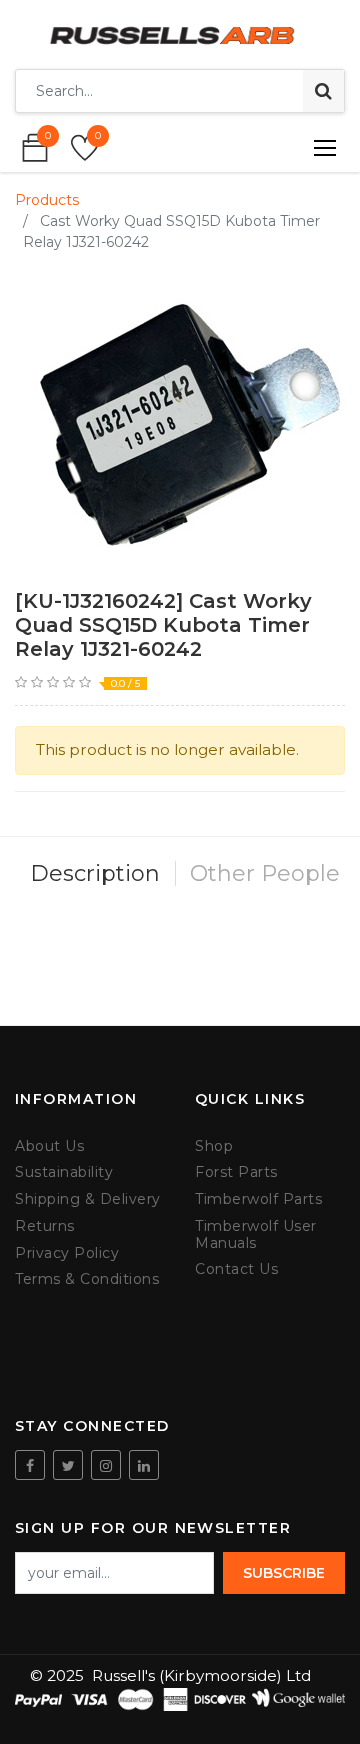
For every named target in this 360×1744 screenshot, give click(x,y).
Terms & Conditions (87, 1279)
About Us (49, 1146)
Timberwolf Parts (258, 1199)
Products (47, 200)
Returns (45, 1226)
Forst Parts (236, 1172)
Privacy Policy (67, 1253)
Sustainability (64, 1172)
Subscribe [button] (284, 1573)
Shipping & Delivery (88, 1199)
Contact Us (236, 1269)
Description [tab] (95, 873)
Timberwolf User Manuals (256, 1235)
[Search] (323, 91)
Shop (214, 1146)
